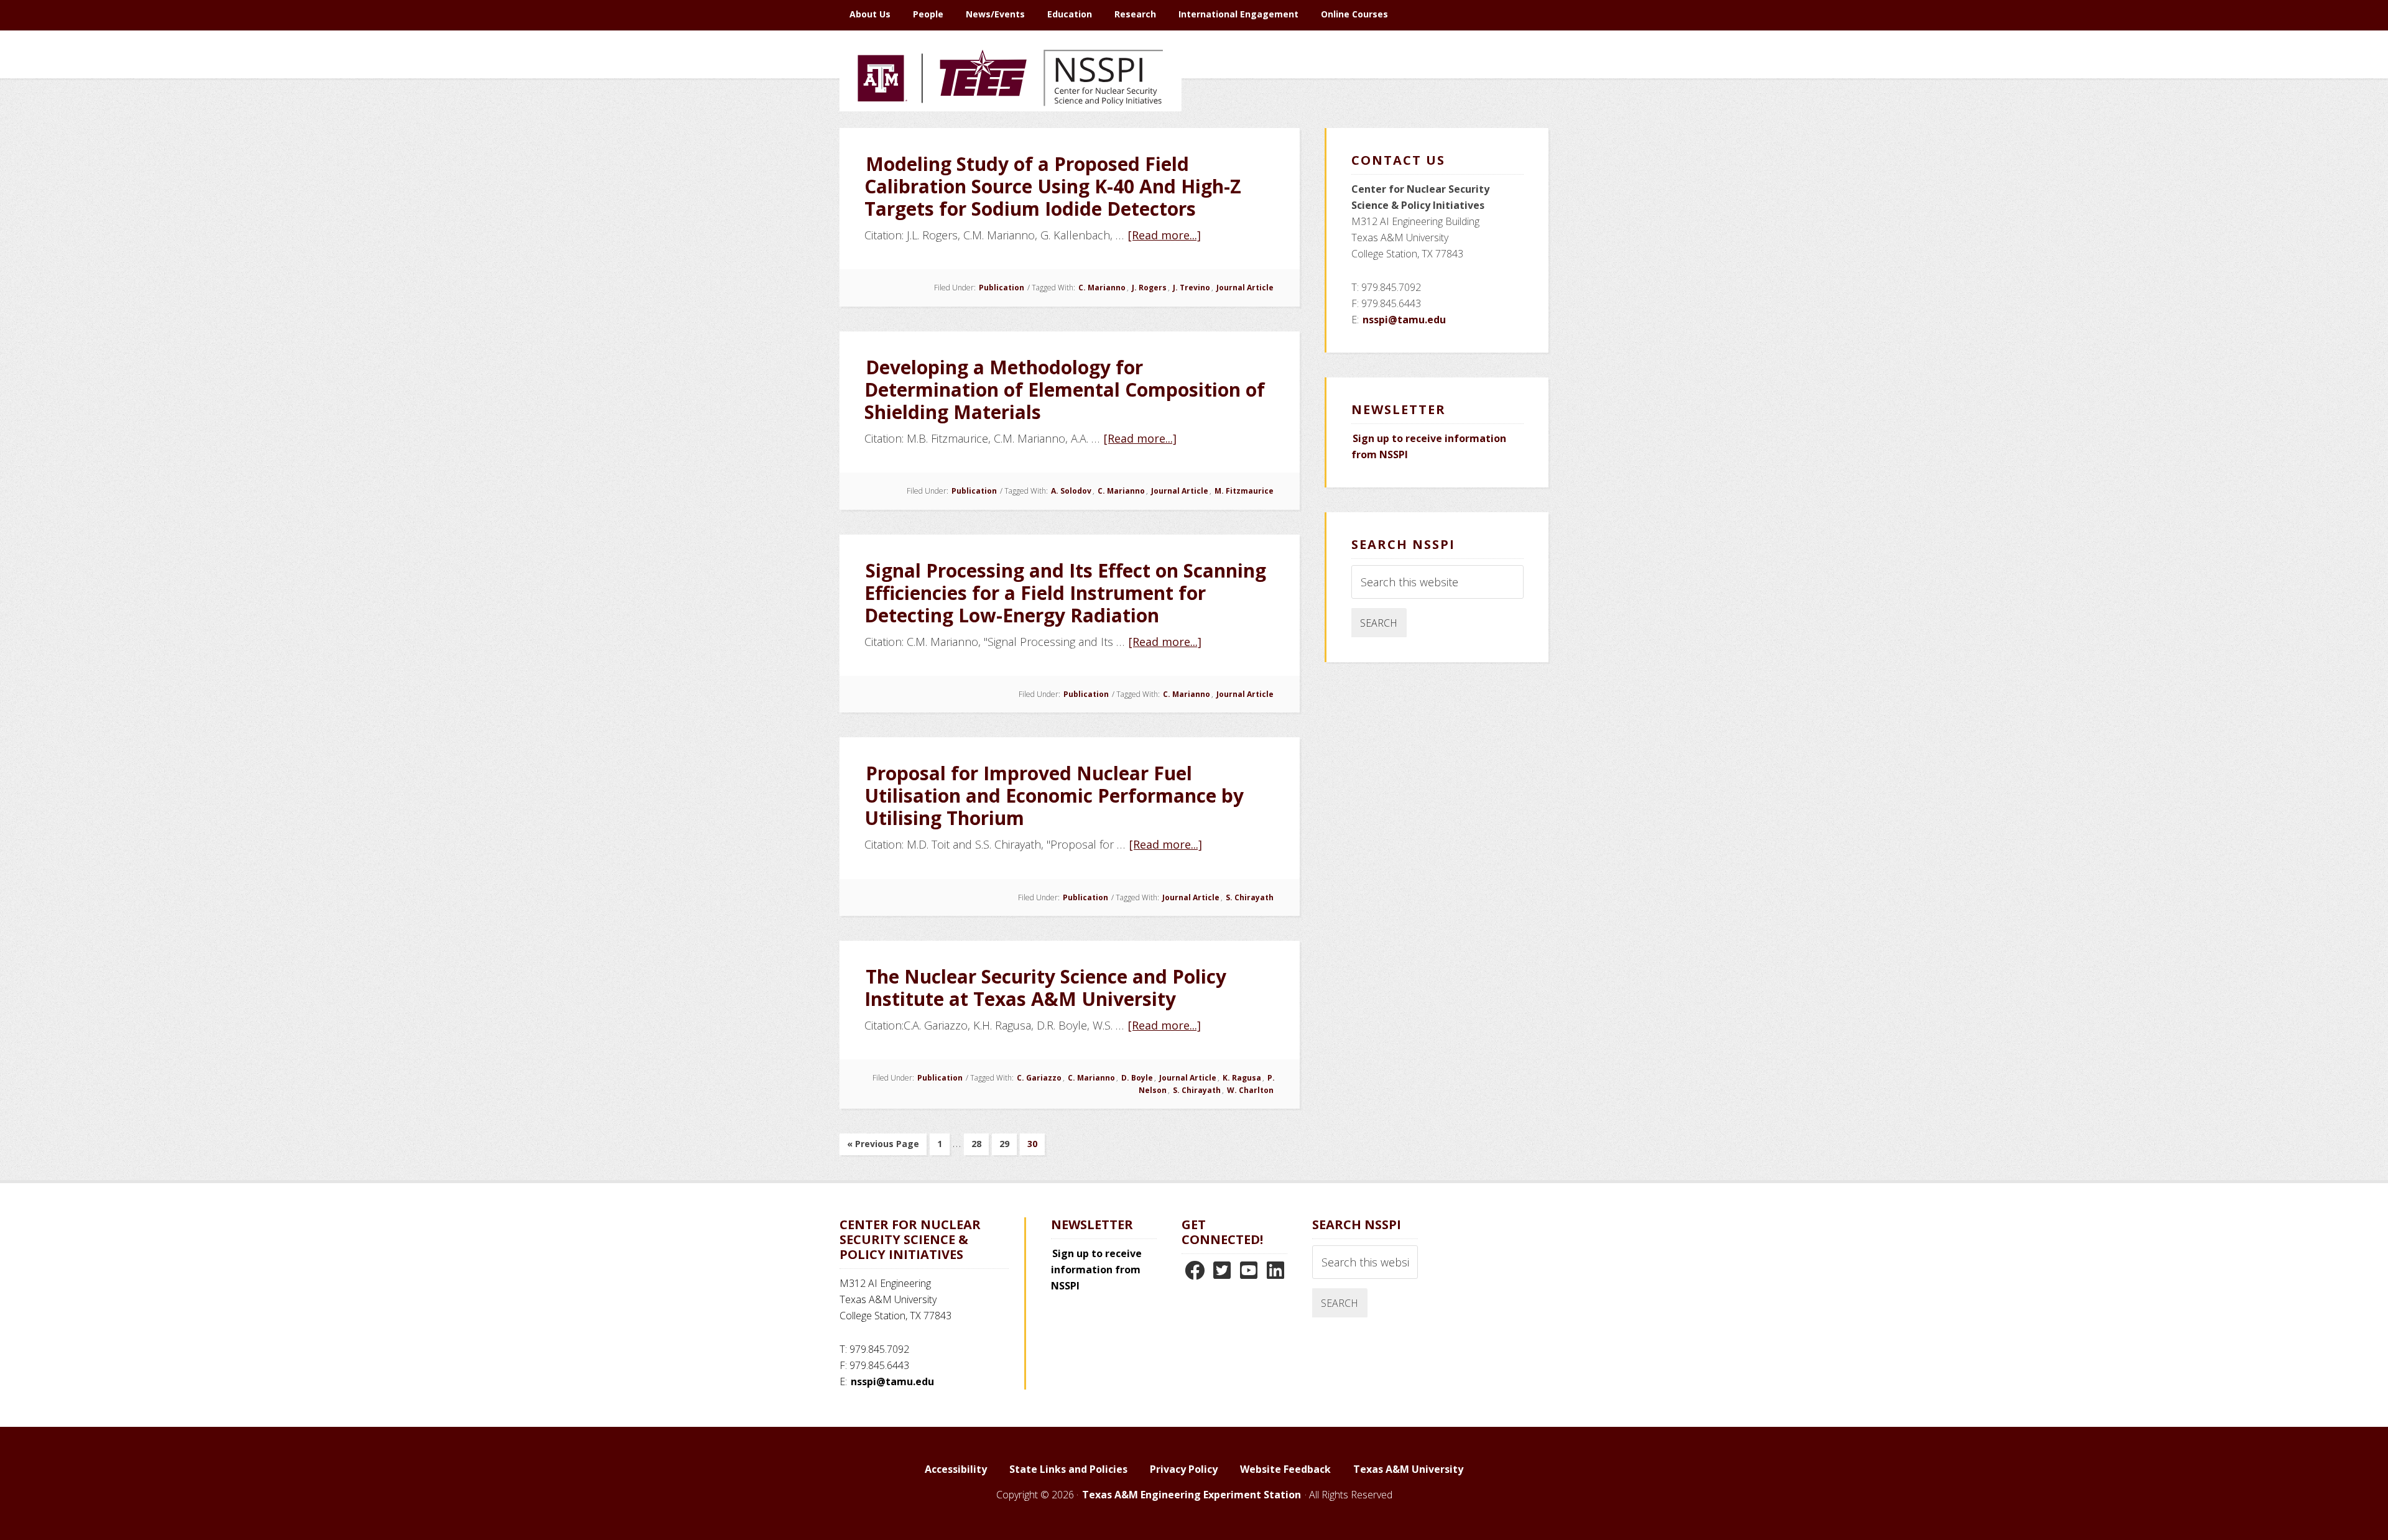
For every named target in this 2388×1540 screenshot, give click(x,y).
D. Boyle (1137, 1078)
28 (980, 1146)
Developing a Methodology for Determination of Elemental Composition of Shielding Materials (1065, 390)
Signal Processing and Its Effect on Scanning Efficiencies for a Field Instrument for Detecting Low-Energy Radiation (1065, 593)
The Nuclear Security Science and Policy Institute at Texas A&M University (1045, 988)
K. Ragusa (1242, 1078)
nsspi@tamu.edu (1404, 320)
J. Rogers (1149, 288)
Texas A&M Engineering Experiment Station (1192, 1495)
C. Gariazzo (1039, 1078)
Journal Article (1245, 288)
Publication (1002, 288)
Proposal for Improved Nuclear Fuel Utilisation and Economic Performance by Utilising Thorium (1054, 795)
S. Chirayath (1250, 897)
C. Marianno (1102, 288)
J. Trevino (1192, 288)
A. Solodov (1071, 491)
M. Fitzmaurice (1244, 491)
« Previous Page (883, 1146)
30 (1036, 1146)
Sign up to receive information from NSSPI (1096, 1270)
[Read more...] (1165, 235)
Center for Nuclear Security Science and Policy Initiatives (1011, 136)
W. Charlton (1250, 1090)
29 (1008, 1146)
